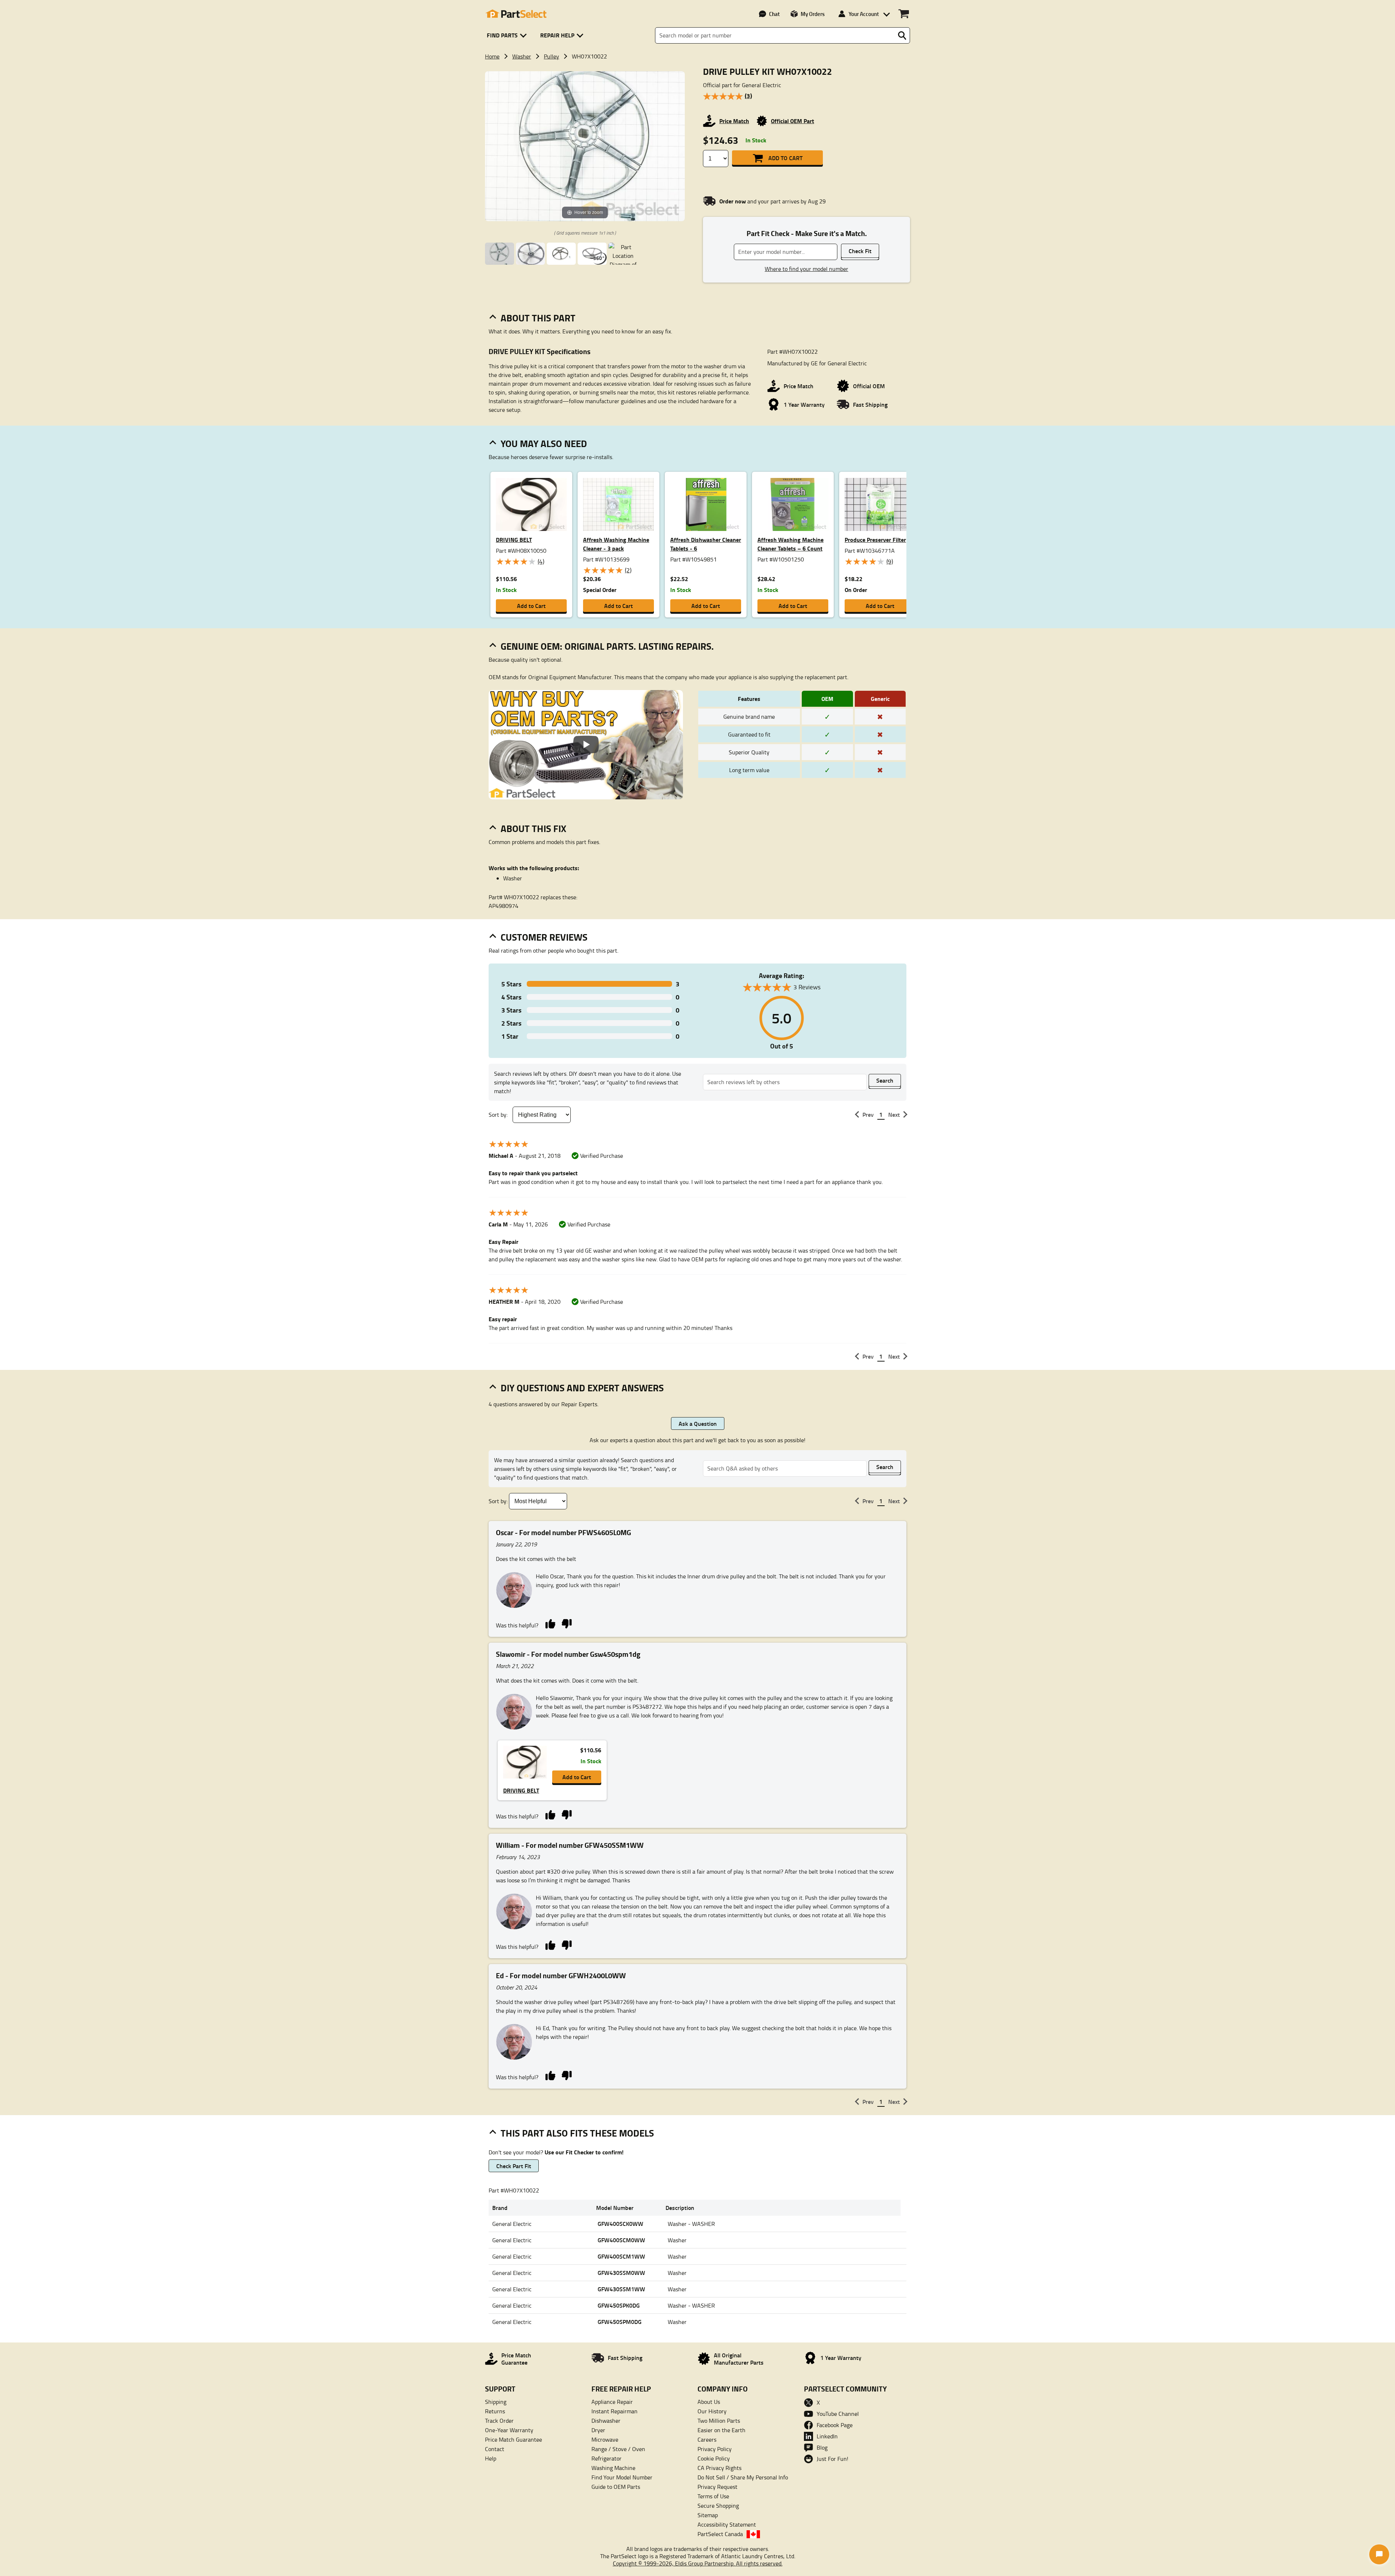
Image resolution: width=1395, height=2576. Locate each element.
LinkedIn (827, 2436)
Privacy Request (717, 2487)
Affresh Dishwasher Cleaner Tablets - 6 (706, 544)
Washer (522, 56)
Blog (822, 2447)
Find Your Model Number (622, 2477)
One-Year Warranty (509, 2430)
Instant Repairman (614, 2411)
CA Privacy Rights (719, 2468)
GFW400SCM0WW (621, 2240)
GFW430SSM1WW (621, 2289)
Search (885, 1080)
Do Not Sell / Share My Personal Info (743, 2477)
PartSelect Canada (720, 2534)
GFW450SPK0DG (619, 2305)
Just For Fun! (832, 2459)
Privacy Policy (715, 2449)
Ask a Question (698, 1423)
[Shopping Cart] (904, 14)
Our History (712, 2411)
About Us (709, 2402)
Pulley (551, 56)
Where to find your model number (806, 269)
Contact (495, 2449)
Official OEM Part (792, 121)
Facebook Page (835, 2425)
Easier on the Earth (721, 2430)
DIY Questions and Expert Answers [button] (582, 1388)
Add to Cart (785, 158)
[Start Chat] (1379, 2554)
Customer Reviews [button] (544, 937)
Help (491, 2458)
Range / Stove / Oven (618, 2449)
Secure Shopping (718, 2506)
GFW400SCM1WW (621, 2256)
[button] (508, 35)
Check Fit (860, 251)
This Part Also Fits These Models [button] (577, 2133)
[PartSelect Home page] (516, 14)
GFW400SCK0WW (620, 2224)
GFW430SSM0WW (621, 2273)
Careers (707, 2439)
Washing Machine (613, 2468)
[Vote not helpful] (567, 1623)
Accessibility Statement (727, 2524)
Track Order (499, 2421)
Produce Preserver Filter (875, 539)
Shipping (496, 2402)
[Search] (902, 36)
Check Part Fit (514, 2166)
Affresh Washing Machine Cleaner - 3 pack (616, 544)
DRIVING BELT (514, 539)
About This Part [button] (538, 318)
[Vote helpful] (550, 1623)
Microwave (605, 2439)
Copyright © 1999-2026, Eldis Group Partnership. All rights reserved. (698, 2563)
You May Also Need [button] (544, 443)
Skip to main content (698, 102)
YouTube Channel (838, 2414)
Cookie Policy (714, 2458)
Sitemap (708, 2515)
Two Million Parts (719, 2421)
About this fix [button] (533, 828)
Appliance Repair (612, 2402)
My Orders (813, 14)
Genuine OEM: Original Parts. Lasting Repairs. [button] (607, 646)
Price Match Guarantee (513, 2439)
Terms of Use (713, 2496)
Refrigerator (606, 2458)
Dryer (598, 2430)
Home (492, 56)
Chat (774, 14)
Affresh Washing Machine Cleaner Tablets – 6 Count (790, 544)
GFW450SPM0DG (620, 2322)
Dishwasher (606, 2421)
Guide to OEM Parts (616, 2487)
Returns (495, 2411)
